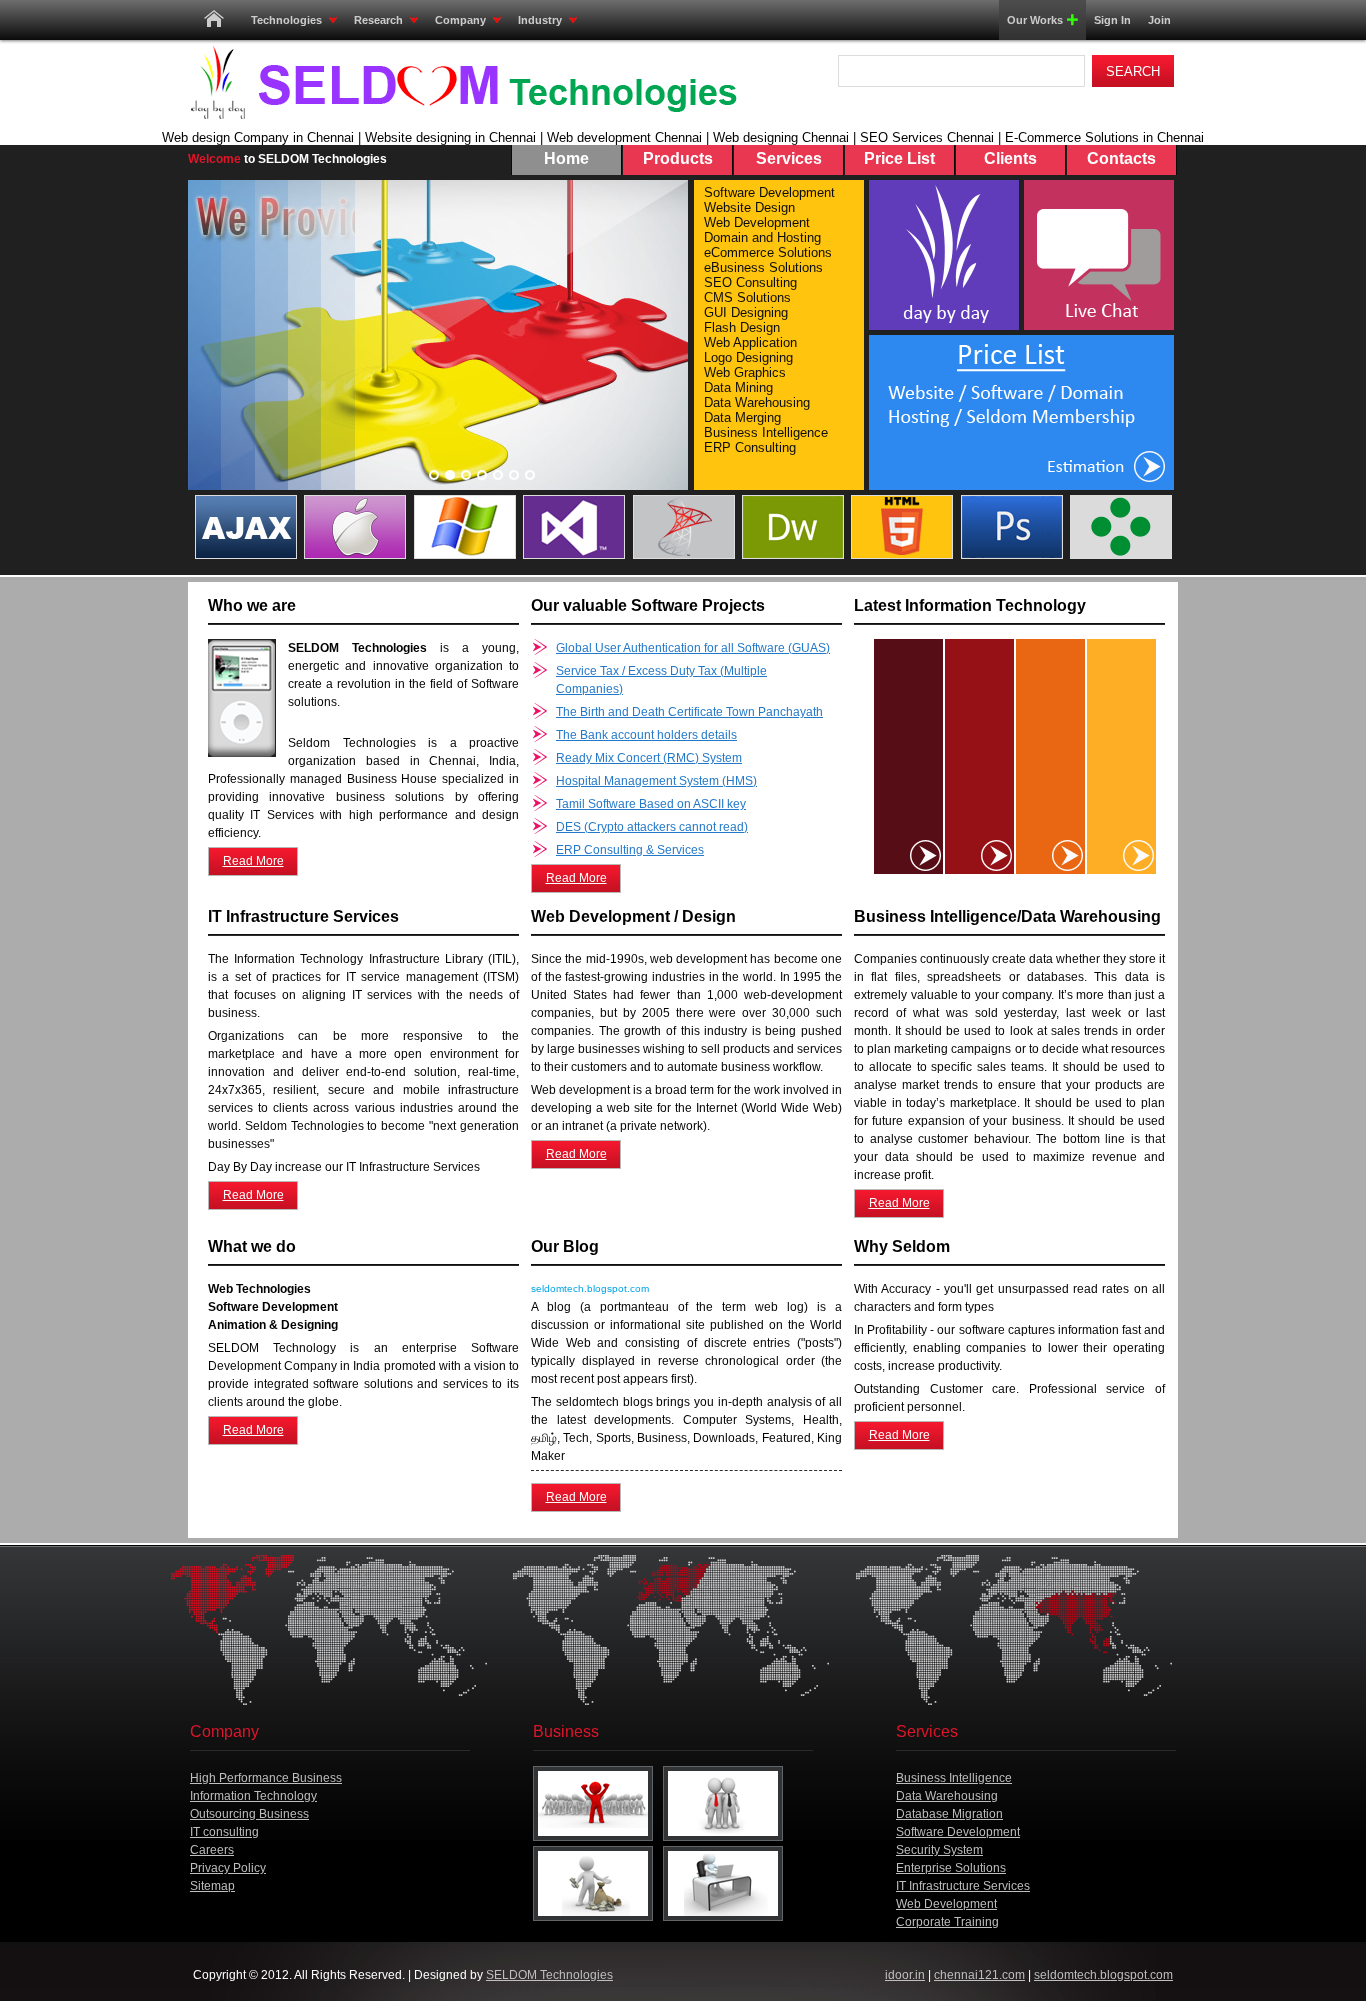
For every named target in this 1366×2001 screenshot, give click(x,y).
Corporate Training (947, 1922)
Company (460, 20)
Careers (212, 1850)
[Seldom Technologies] (463, 82)
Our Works (1035, 20)
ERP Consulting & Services (630, 850)
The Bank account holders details (646, 735)
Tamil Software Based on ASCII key (651, 804)
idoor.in (905, 1975)
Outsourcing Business (249, 1814)
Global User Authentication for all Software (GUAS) (693, 648)
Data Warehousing (947, 1796)
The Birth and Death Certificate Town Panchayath (689, 712)
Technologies (286, 20)
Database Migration (949, 1814)
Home (214, 20)
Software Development (958, 1832)
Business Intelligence (954, 1778)
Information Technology (253, 1796)
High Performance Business (266, 1778)
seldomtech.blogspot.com (1103, 1975)
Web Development (946, 1904)
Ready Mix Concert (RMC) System (649, 758)
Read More (253, 861)
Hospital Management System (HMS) (656, 781)
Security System (939, 1850)
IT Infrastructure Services (963, 1886)
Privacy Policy (228, 1868)
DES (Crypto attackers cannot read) (652, 827)
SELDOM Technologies (549, 1975)
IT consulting (224, 1832)
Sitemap (212, 1886)
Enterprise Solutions (951, 1868)
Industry (540, 20)
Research (378, 20)
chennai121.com (979, 1975)
